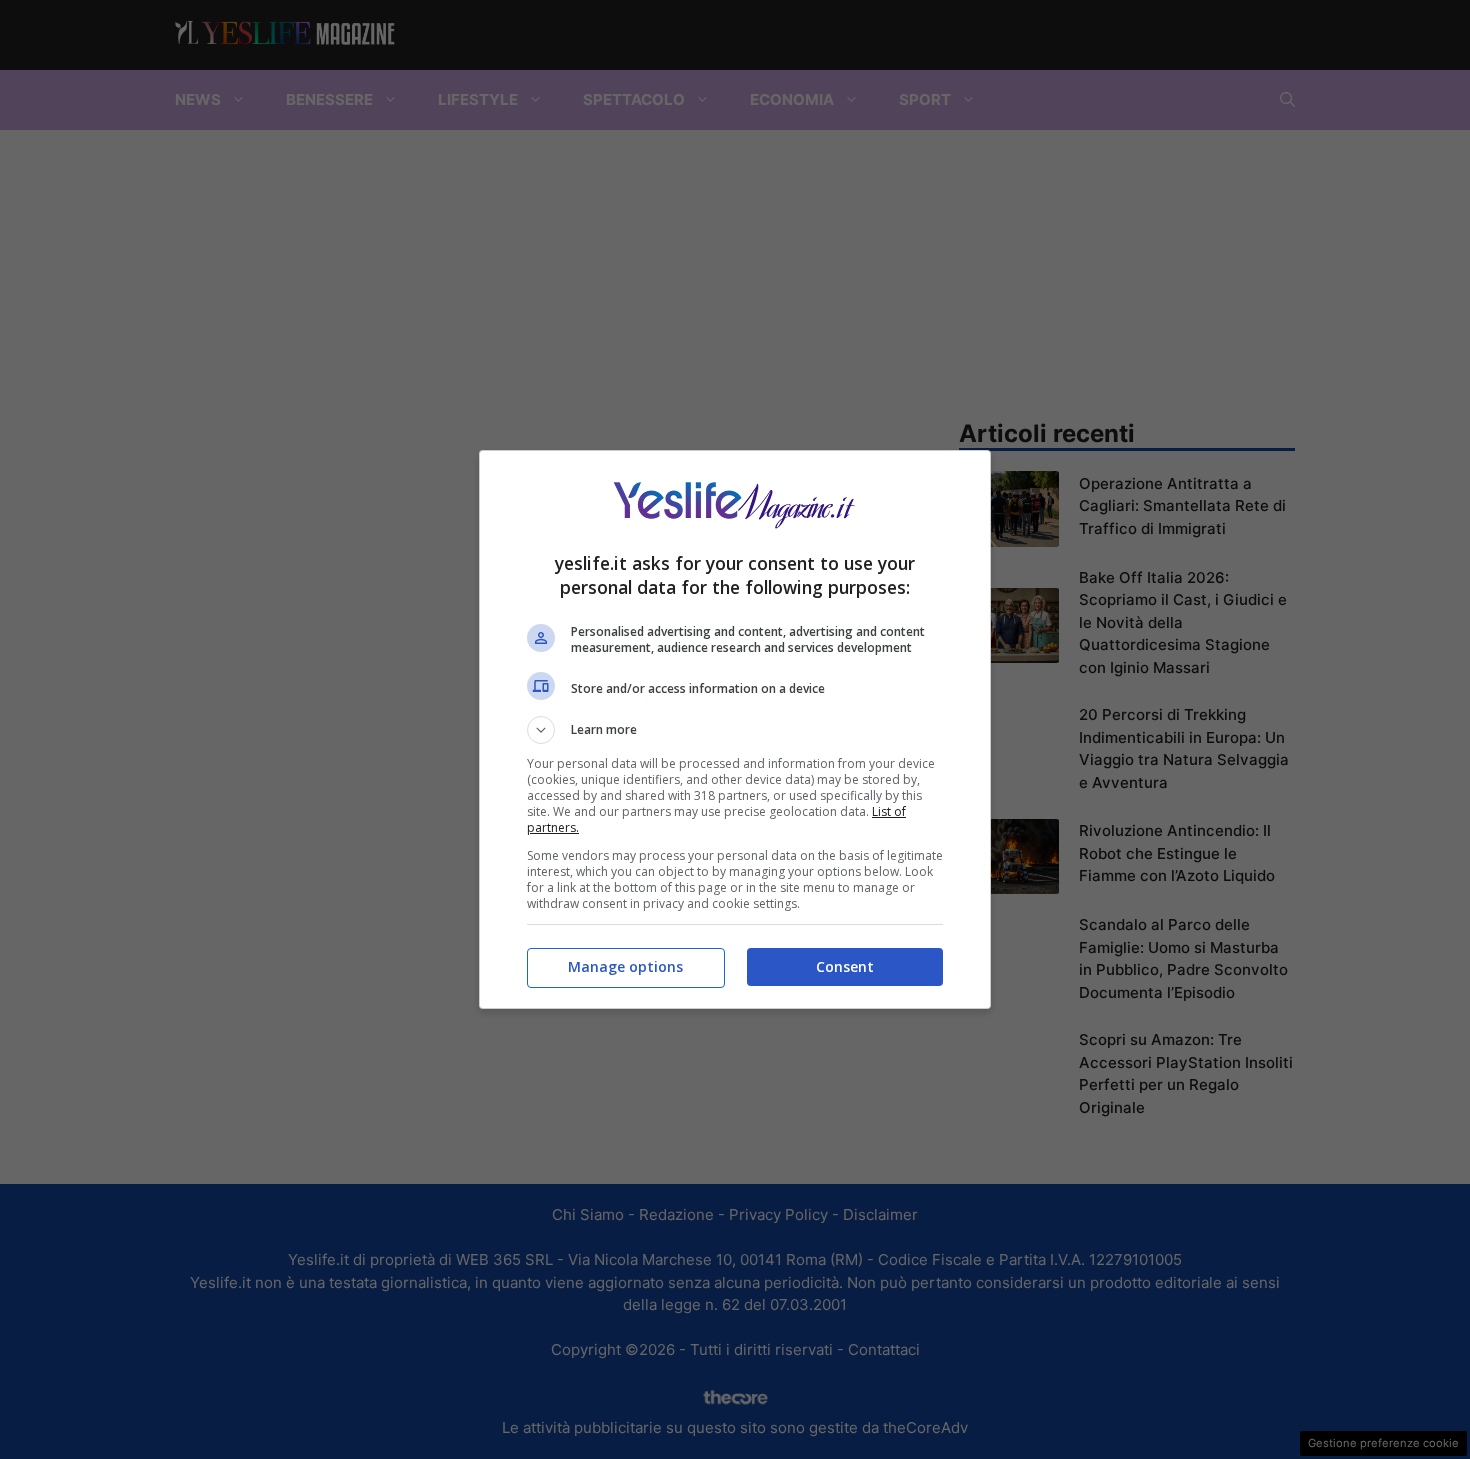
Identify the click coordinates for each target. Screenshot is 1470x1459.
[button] (735, 730)
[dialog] (735, 729)
